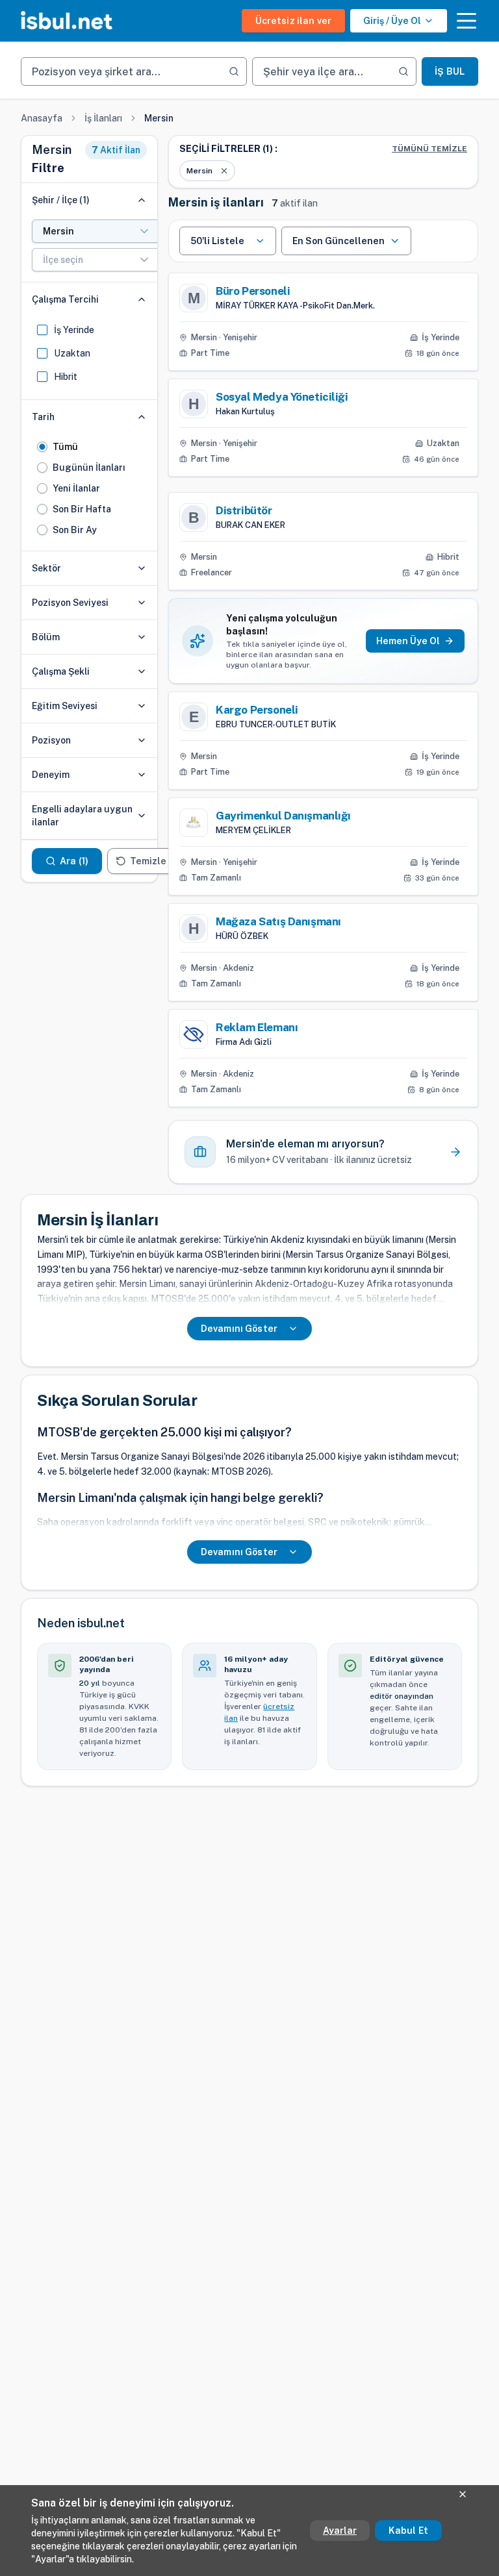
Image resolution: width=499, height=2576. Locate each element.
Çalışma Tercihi (65, 299)
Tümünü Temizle (429, 149)
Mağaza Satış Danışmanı (278, 921)
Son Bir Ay (75, 530)
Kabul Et (408, 2531)
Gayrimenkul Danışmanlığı (283, 816)
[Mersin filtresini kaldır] (224, 171)
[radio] (42, 447)
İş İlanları (103, 118)
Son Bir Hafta (82, 509)
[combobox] (97, 231)
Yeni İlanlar (76, 488)
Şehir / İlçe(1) (61, 200)
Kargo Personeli (257, 710)
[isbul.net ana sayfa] (67, 21)
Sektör (46, 568)
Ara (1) (74, 861)
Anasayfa (42, 118)
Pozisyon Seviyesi (70, 603)
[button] (467, 21)
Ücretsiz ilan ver (293, 21)
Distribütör (244, 510)
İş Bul (450, 71)
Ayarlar (340, 2531)
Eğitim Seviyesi (65, 706)
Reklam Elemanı (257, 1027)
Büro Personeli (253, 291)
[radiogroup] (89, 488)
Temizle (148, 861)
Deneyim (51, 775)
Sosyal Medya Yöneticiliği (282, 397)
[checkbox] (42, 330)
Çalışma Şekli (61, 671)
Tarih (43, 417)
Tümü (65, 447)
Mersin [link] (159, 118)
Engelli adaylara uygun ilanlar (82, 816)
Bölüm (46, 637)
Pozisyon (51, 740)
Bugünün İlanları (89, 468)
